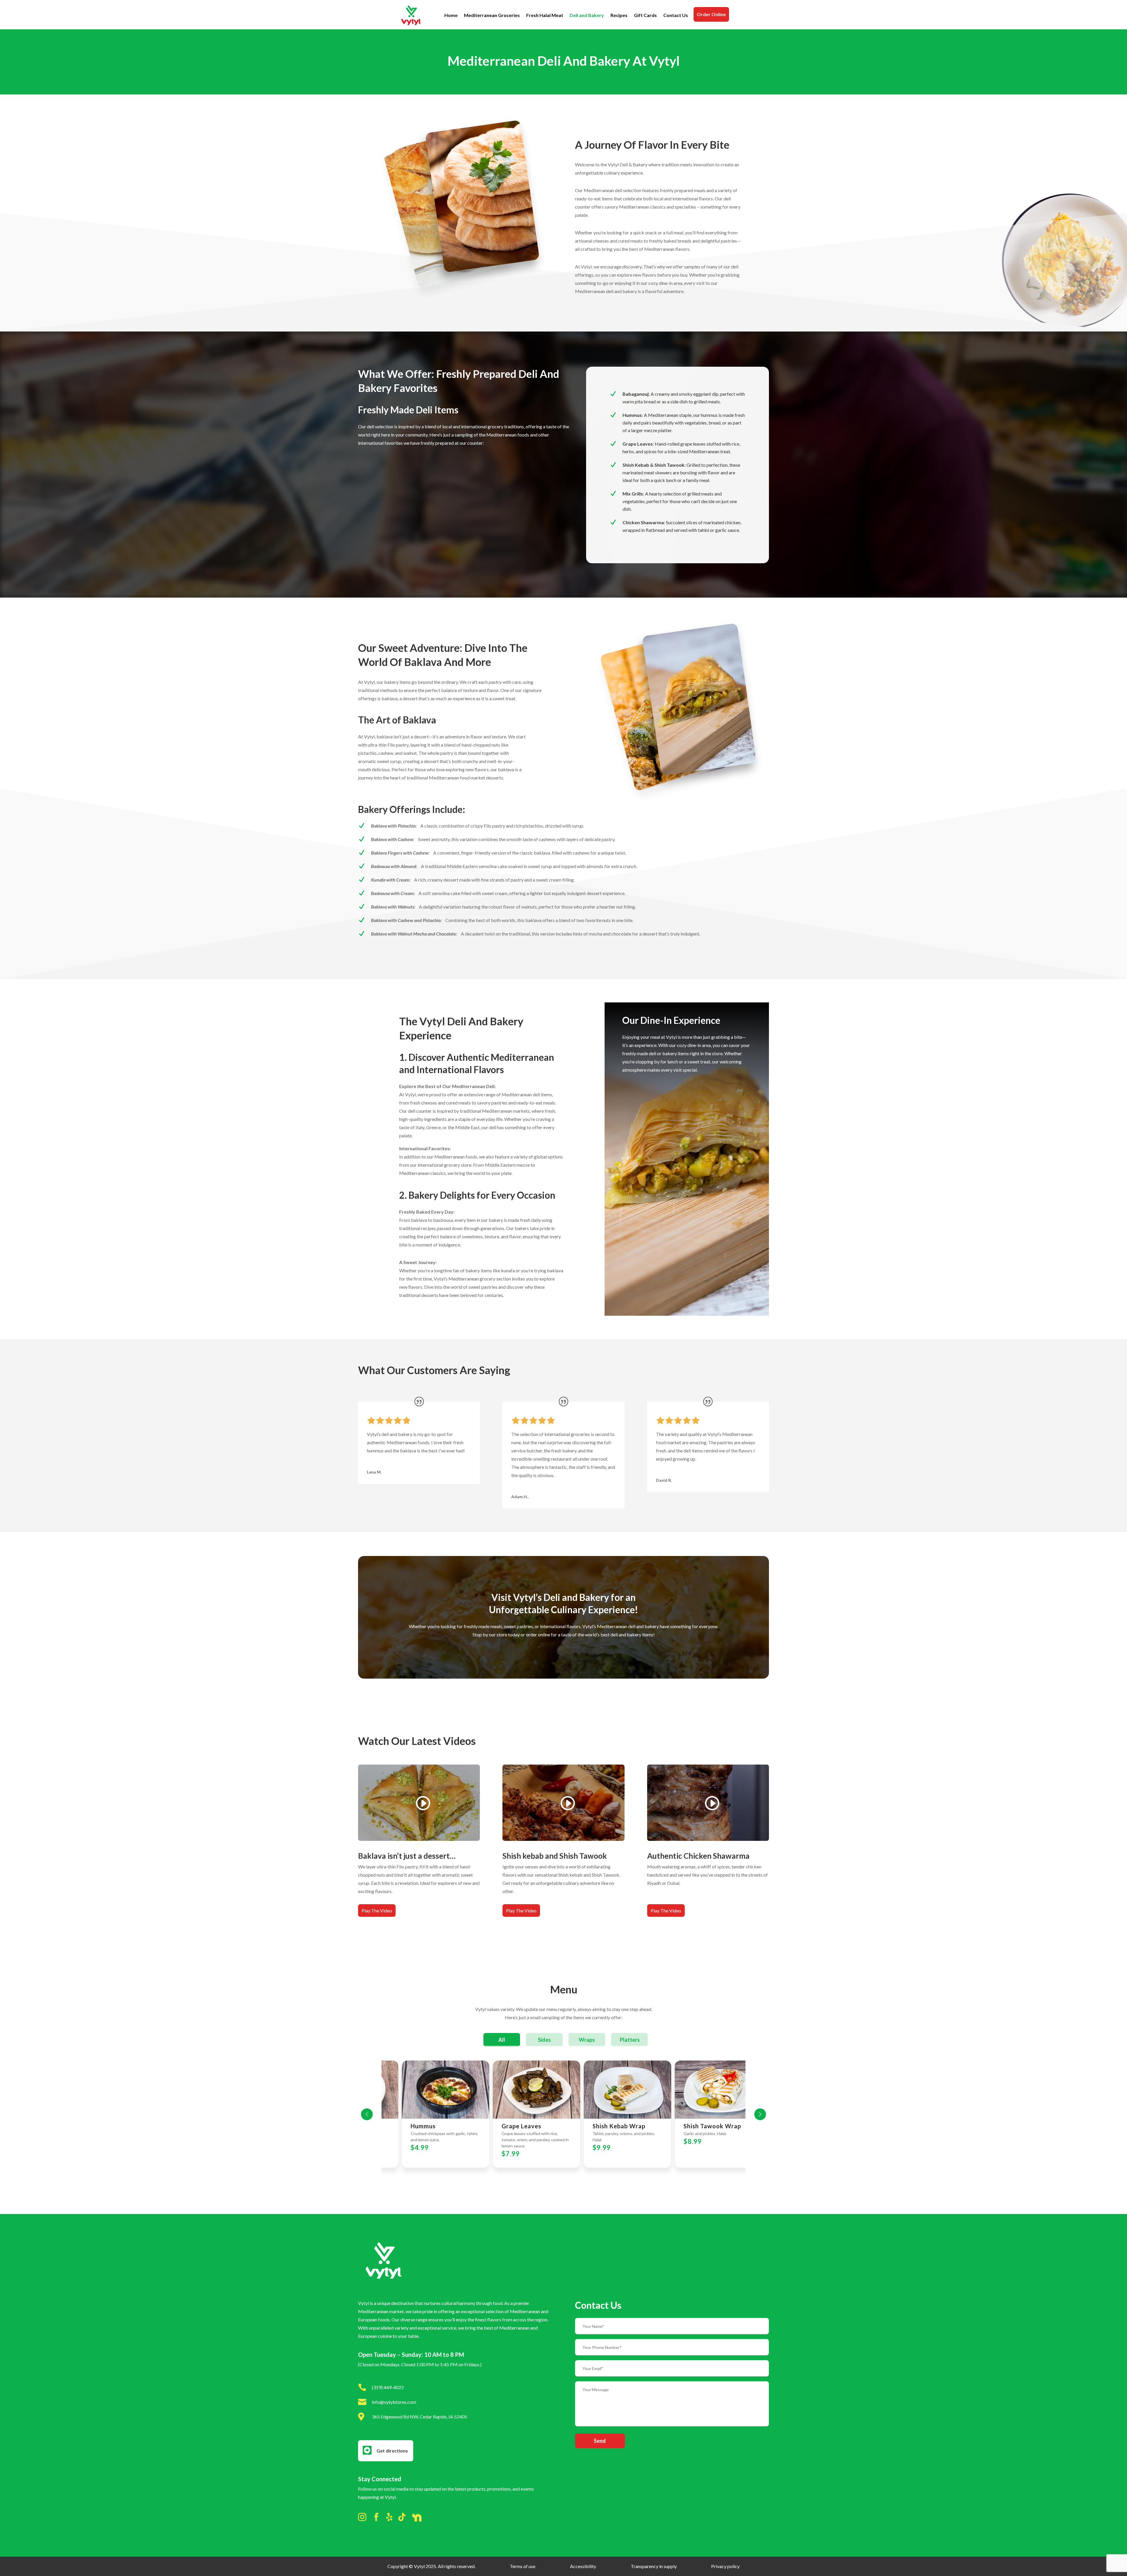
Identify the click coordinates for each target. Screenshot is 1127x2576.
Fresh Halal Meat (545, 15)
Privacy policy (725, 2566)
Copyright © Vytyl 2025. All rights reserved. (431, 2566)
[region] (563, 2114)
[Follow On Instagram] (362, 2519)
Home (451, 15)
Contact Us (676, 15)
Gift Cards (645, 15)
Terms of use (523, 2566)
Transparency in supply (654, 2566)
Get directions (392, 2451)
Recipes (619, 15)
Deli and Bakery (587, 15)
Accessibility (583, 2566)
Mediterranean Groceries (492, 15)
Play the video (377, 1911)
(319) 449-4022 (388, 2387)
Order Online (711, 14)
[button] (367, 2114)
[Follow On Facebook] (376, 2519)
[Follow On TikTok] (402, 2518)
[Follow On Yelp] (389, 2518)
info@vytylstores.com (394, 2402)
